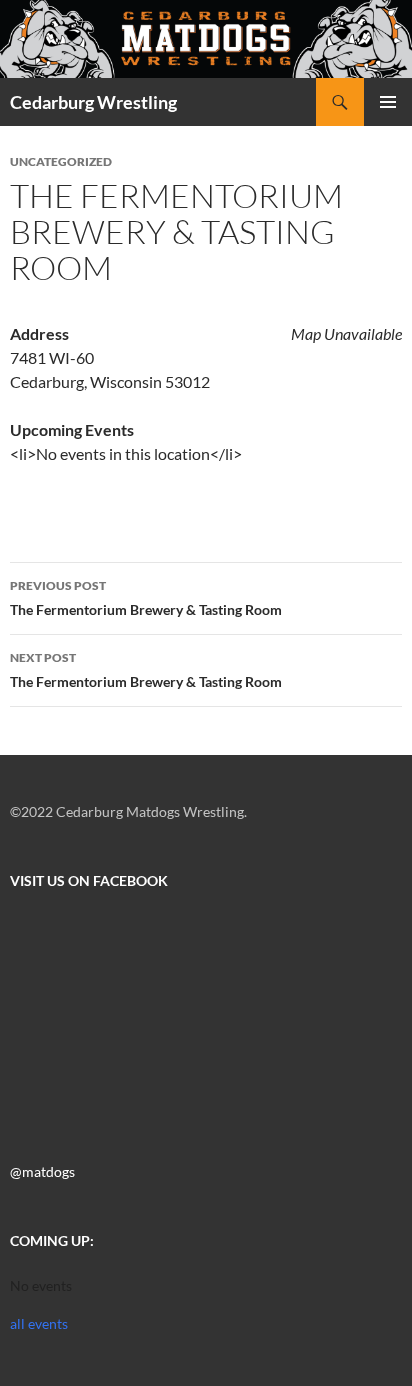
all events (39, 1323)
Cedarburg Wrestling (93, 102)
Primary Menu (388, 102)
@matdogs (42, 1171)
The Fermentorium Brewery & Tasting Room (146, 598)
